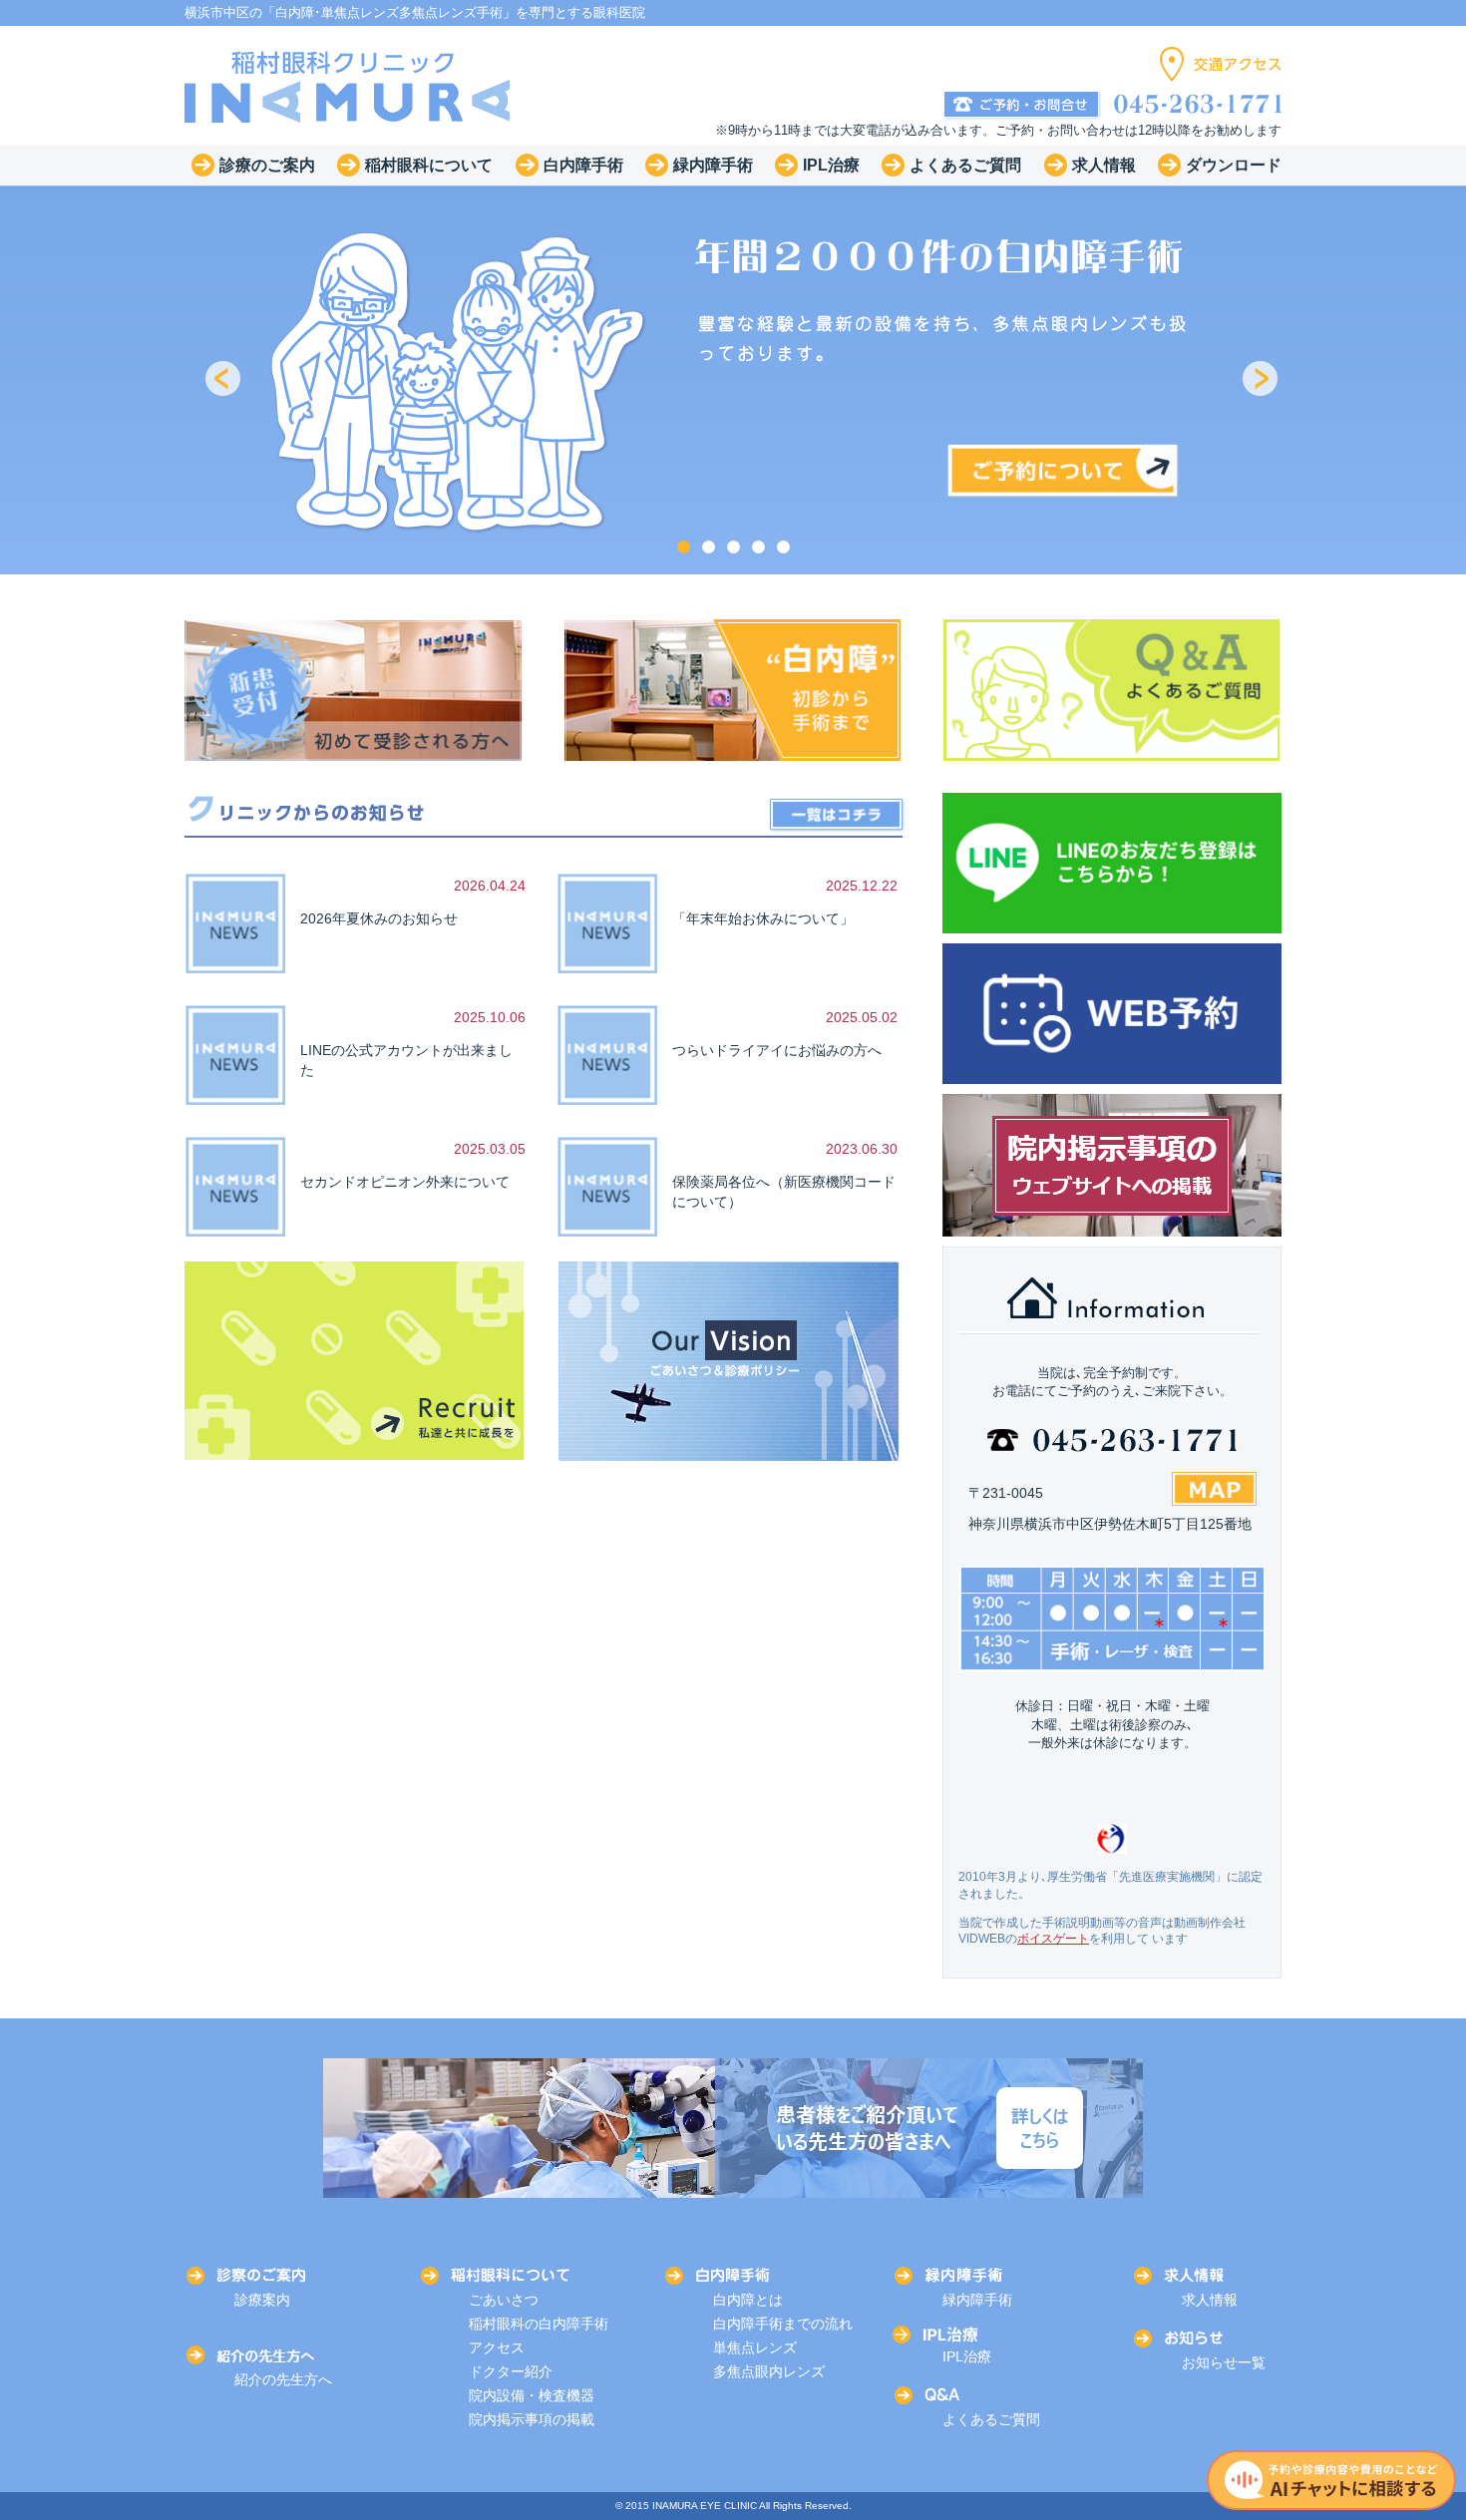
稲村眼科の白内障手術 (539, 2324)
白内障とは (748, 2300)
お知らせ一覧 (1224, 2362)
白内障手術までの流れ (783, 2324)
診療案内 (262, 2300)
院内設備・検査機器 (532, 2395)
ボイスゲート (1053, 1939)
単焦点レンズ (755, 2347)
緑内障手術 (977, 2300)
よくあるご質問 (991, 2419)
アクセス (497, 2347)
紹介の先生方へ (283, 2379)
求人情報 (1210, 2300)
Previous (224, 380)
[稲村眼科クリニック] (348, 86)
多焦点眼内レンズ (769, 2371)
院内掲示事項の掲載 (532, 2419)
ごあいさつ (504, 2300)
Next (1262, 380)
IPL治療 (967, 2356)
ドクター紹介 (511, 2371)
